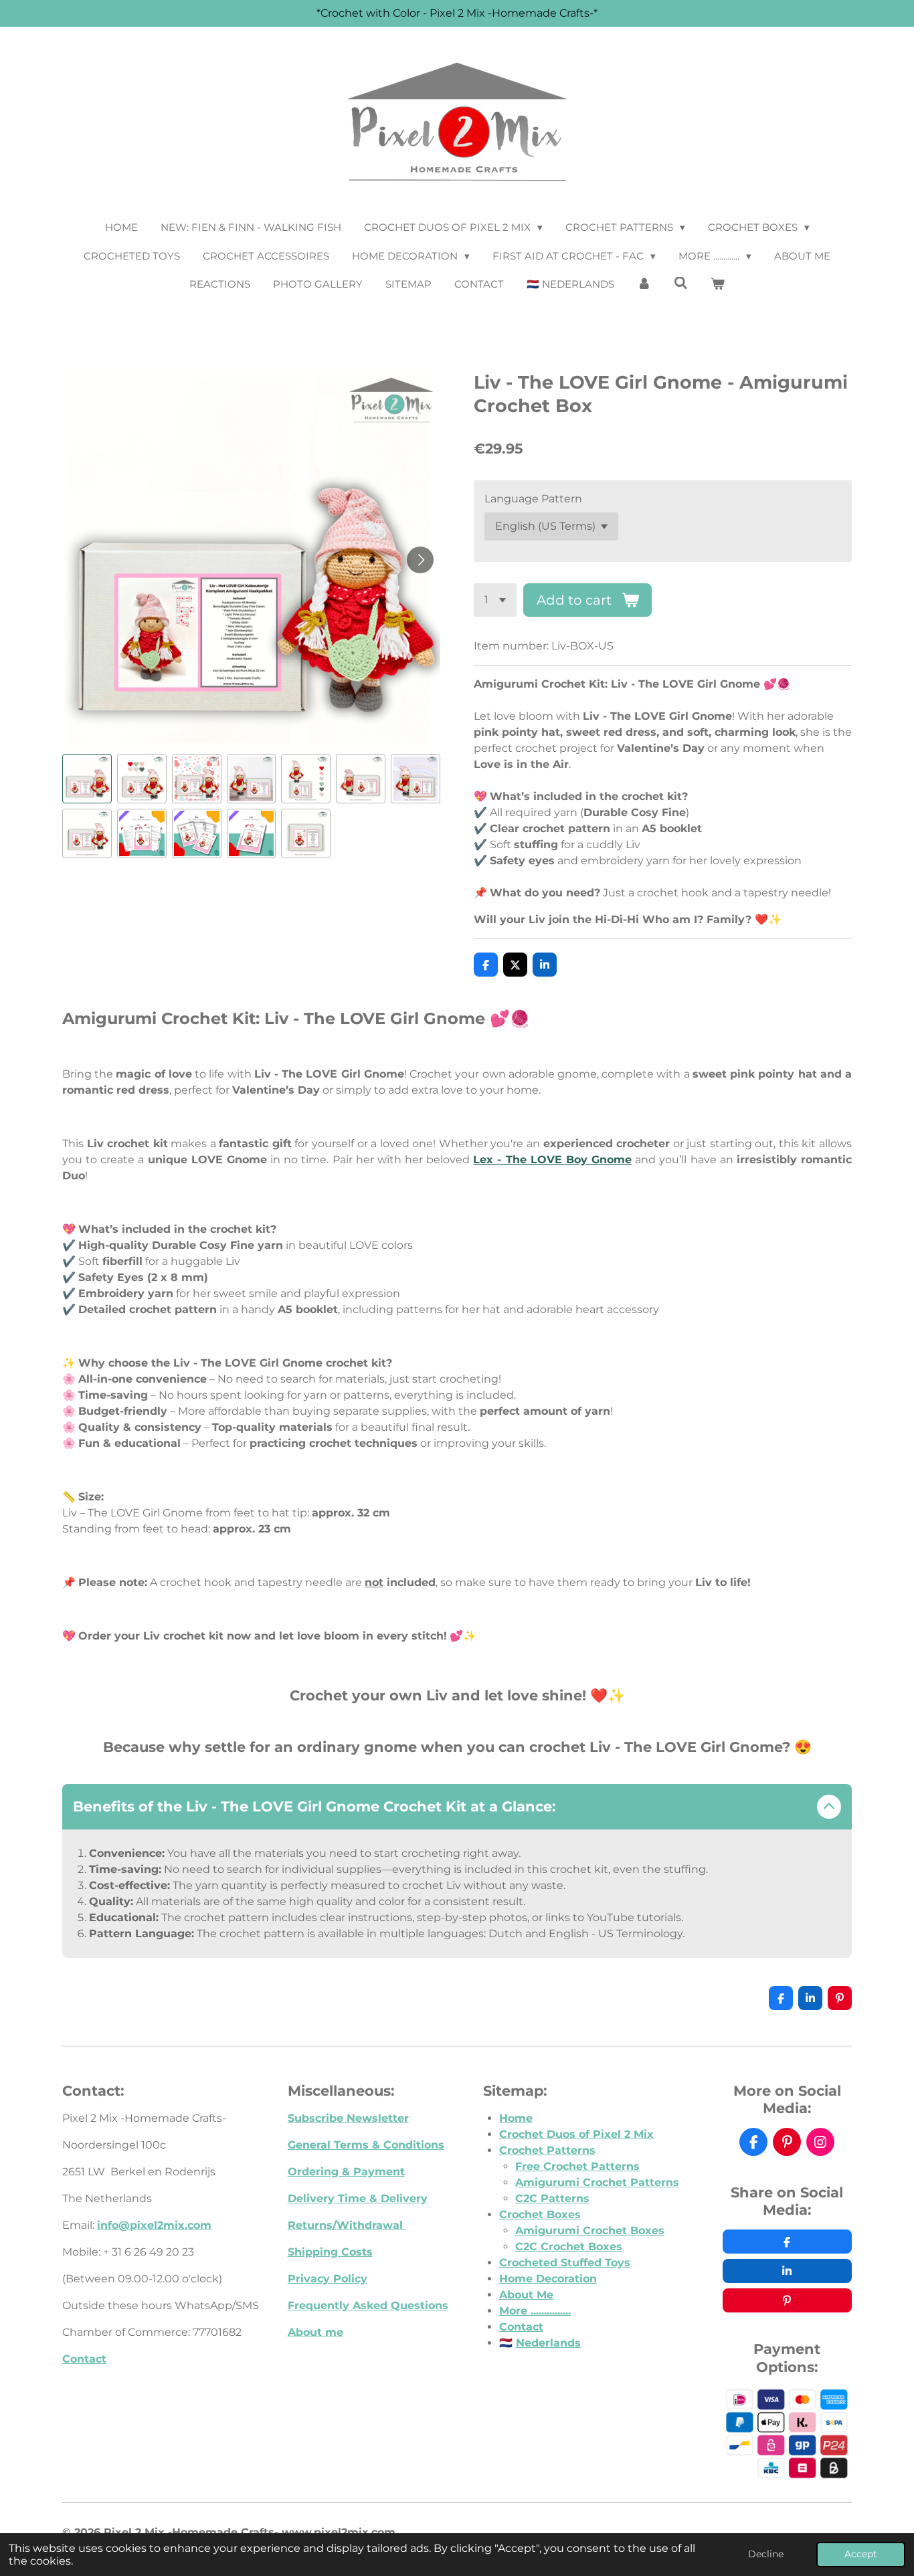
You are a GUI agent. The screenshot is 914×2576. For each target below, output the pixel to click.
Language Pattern (533, 499)
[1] (495, 600)
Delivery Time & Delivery (358, 2198)
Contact (84, 2359)
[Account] (644, 285)
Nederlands (548, 2343)
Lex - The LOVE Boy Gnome (552, 1160)
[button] (87, 779)
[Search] (681, 283)
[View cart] (718, 285)
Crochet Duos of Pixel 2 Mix (576, 2134)
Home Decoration (548, 2279)
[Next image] (420, 560)
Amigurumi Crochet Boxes (590, 2231)
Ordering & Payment (346, 2172)
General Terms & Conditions (366, 2145)
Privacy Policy (328, 2279)
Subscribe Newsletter (348, 2118)
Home (516, 2118)
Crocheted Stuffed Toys (565, 2263)
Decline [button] (766, 2554)
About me (315, 2332)
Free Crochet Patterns (577, 2166)
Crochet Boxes (540, 2214)
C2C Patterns (552, 2198)
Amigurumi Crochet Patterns (597, 2182)
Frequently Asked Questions (368, 2305)
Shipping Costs (330, 2252)
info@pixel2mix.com (154, 2225)
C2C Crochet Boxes (569, 2247)
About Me (526, 2295)
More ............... (535, 2311)
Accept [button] (861, 2554)
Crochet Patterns (547, 2150)
